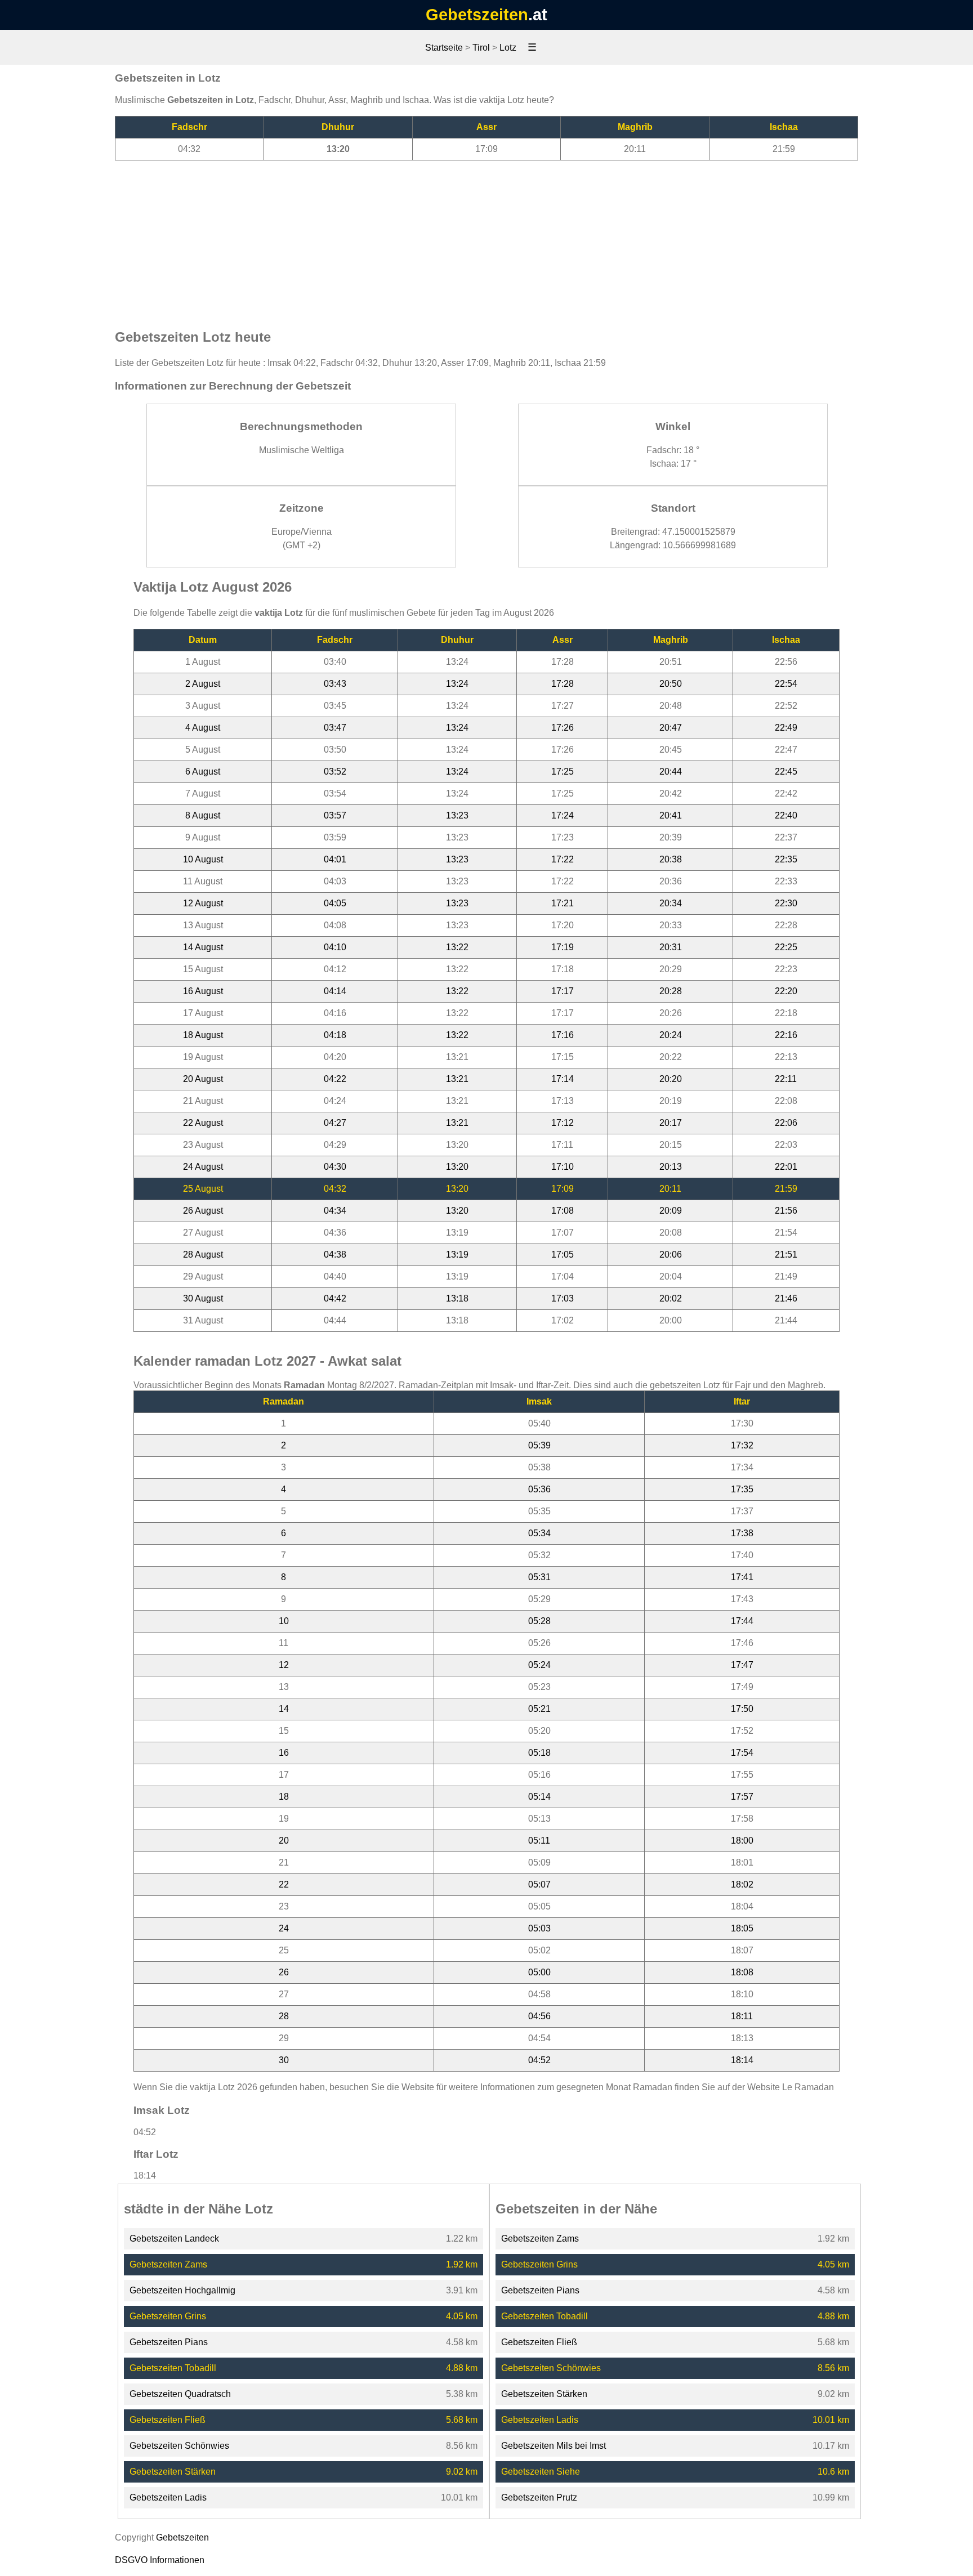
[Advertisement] (486, 239)
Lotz (508, 48)
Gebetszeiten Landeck (174, 2239)
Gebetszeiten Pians (169, 2342)
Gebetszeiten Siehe (541, 2472)
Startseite (444, 48)
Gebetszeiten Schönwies (179, 2446)
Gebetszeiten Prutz (539, 2497)
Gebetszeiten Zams (168, 2264)
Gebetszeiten (477, 15)
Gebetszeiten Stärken (173, 2472)
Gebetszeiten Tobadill (173, 2368)
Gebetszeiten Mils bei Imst (554, 2446)
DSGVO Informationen (160, 2560)
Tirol (481, 48)
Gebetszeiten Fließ (168, 2420)
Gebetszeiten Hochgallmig (182, 2290)
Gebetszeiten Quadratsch (180, 2394)
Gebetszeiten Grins (168, 2316)
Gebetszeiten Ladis (168, 2497)
